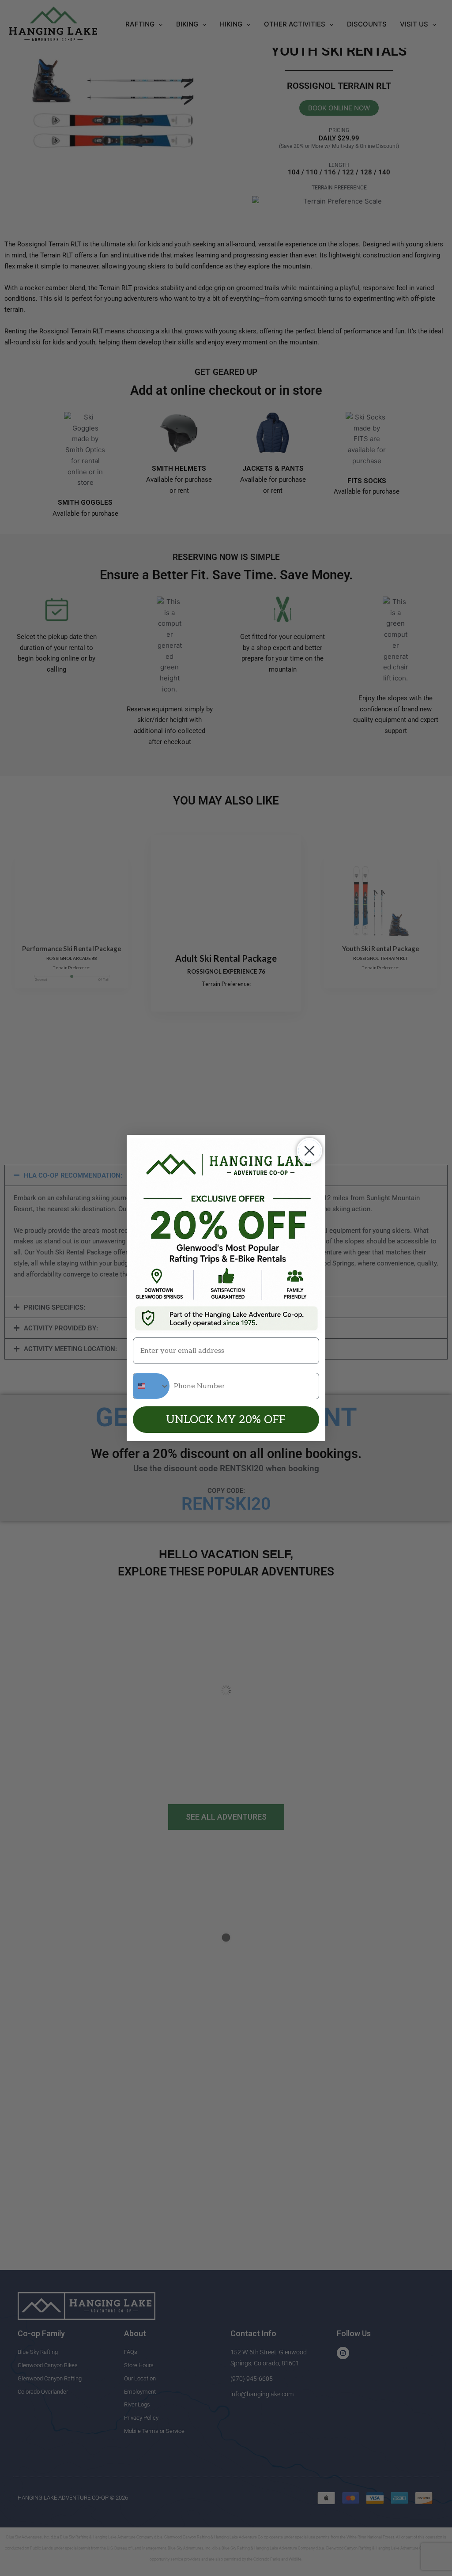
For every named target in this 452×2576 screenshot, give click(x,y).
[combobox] (151, 1386)
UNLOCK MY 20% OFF (226, 1420)
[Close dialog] (309, 1151)
